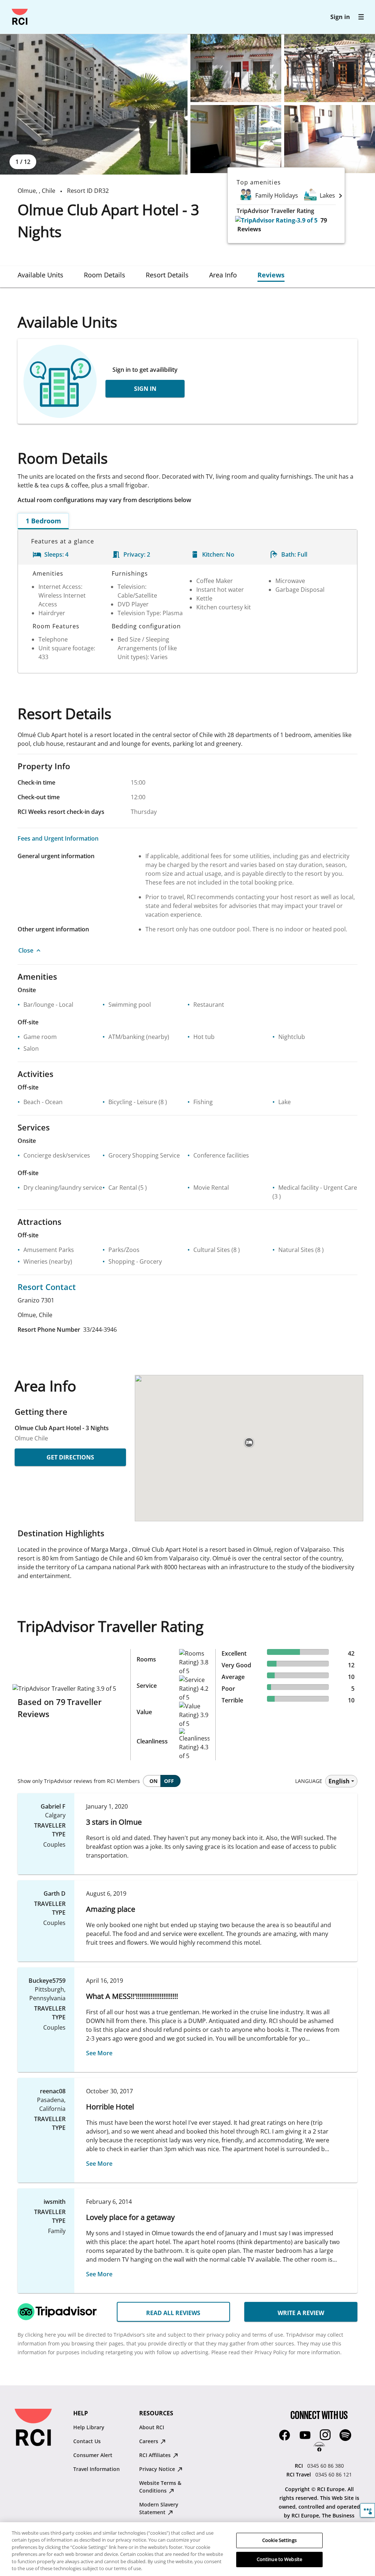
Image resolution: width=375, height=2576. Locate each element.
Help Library (89, 2427)
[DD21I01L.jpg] (236, 139)
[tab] (40, 275)
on (153, 1781)
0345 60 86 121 (334, 2474)
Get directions (70, 1457)
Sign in (340, 17)
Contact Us (87, 2441)
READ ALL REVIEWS (173, 2313)
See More (99, 2053)
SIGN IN (145, 389)
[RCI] (20, 17)
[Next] (341, 195)
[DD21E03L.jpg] (330, 68)
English (339, 1781)
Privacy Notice (158, 2469)
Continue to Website (279, 2559)
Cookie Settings (279, 2540)
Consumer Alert (93, 2455)
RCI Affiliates (156, 2455)
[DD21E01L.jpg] (94, 104)
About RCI (152, 2427)
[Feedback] (367, 2510)
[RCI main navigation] (361, 17)
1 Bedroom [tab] (43, 521)
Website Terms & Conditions (160, 2487)
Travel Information (96, 2469)
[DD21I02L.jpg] (330, 139)
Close (26, 950)
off (169, 1781)
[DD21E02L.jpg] (236, 68)
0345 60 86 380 (326, 2466)
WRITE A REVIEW (301, 2313)
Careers (149, 2441)
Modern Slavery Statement (159, 2508)
